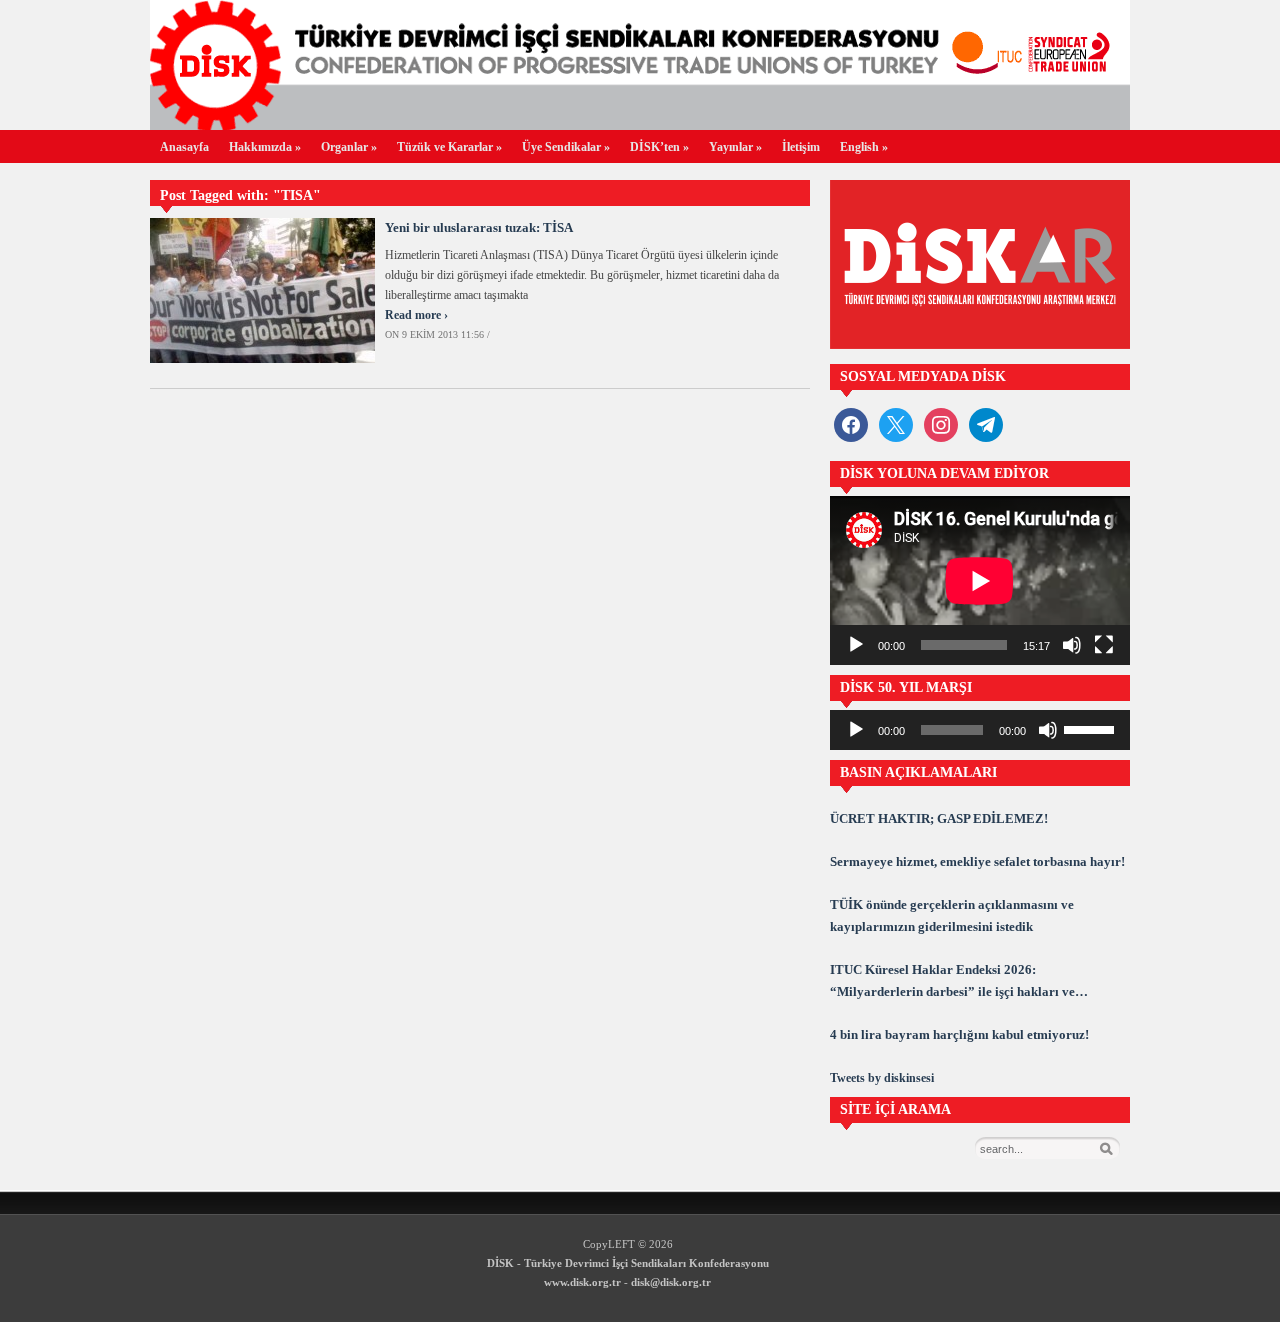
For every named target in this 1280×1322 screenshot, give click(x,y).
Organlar (349, 147)
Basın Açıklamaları (918, 772)
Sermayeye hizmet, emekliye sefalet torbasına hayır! (977, 861)
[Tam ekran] (1104, 645)
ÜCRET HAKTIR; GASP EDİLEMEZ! (939, 818)
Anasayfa (184, 147)
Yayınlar (735, 147)
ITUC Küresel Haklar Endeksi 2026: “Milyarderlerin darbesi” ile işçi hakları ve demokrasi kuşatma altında (952, 982)
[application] (980, 580)
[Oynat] (856, 645)
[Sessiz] (1072, 645)
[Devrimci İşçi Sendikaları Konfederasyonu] (640, 124)
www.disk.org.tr (582, 1282)
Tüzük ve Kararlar (449, 147)
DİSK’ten (659, 147)
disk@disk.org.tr (671, 1282)
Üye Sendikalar (566, 147)
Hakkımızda (265, 147)
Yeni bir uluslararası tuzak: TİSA (479, 227)
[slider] (1092, 728)
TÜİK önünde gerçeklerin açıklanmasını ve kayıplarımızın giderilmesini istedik (952, 915)
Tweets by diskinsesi (882, 1078)
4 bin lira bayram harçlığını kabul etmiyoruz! (959, 1034)
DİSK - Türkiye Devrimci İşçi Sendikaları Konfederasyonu (628, 1263)
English (864, 147)
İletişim (801, 147)
